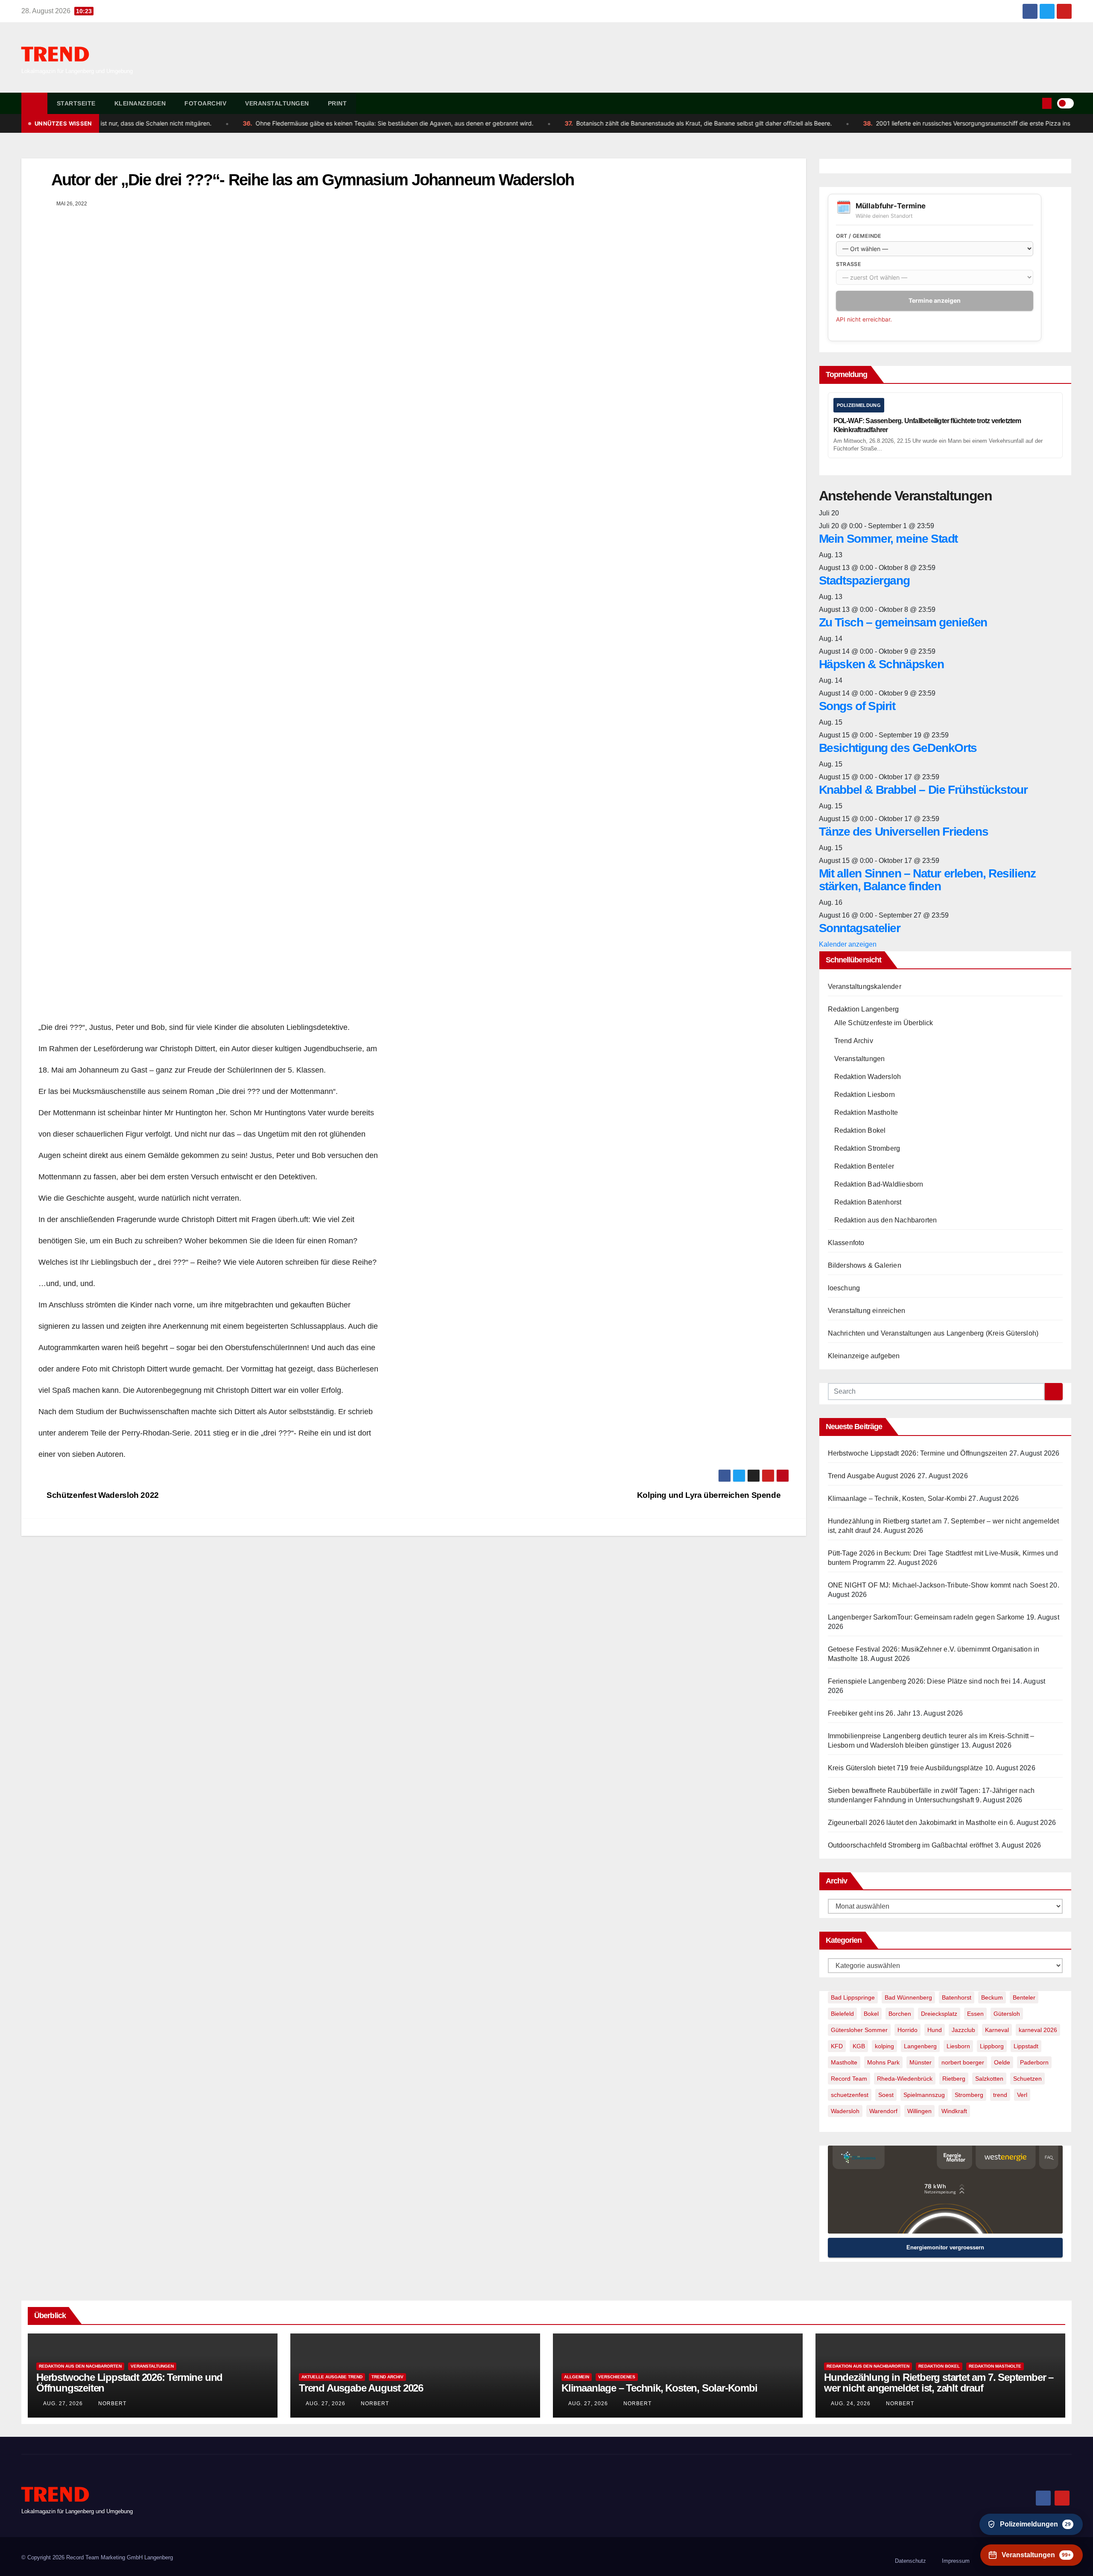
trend (1000, 2095)
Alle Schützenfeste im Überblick (884, 1023)
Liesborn (958, 2046)
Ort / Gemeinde (859, 236)
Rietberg (954, 2079)
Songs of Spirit (857, 706)
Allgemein (577, 2377)
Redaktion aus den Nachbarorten (886, 1220)
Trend (55, 55)
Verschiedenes (617, 2377)
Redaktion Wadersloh (868, 1077)
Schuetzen (1027, 2079)
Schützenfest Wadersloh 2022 (102, 1495)
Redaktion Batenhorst (868, 1202)
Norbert (111, 2403)
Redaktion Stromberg (867, 1148)
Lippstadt (1026, 2046)
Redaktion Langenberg (864, 1009)
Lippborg (992, 2046)
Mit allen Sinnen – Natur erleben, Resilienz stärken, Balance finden (927, 880)
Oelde (1002, 2062)
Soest (886, 2095)
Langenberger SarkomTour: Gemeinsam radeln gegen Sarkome (926, 1617)
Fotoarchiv (205, 103)
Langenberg (920, 2046)
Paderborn (1034, 2062)
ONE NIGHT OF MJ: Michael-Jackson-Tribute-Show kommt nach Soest (938, 1585)
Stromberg (969, 2095)
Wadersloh (845, 2111)
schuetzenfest (850, 2095)
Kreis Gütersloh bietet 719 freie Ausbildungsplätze (906, 1768)
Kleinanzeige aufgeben (864, 1356)
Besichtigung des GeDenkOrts (898, 748)
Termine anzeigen (935, 300)
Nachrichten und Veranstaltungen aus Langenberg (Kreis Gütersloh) (933, 1333)
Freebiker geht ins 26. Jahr (869, 1713)
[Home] (34, 103)
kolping (884, 2046)
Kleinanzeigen (140, 103)
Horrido (907, 2030)
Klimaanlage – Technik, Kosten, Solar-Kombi (897, 1499)
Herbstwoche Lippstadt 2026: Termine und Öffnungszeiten (918, 1453)
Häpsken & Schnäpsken (881, 664)
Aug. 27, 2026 (63, 2403)
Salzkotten (989, 2079)
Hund (935, 2030)
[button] (1034, 103)
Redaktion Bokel (860, 1130)
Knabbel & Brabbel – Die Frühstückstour (923, 790)
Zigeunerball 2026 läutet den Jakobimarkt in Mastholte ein (918, 1823)
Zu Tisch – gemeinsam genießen (903, 622)
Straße (849, 264)
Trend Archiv (854, 1041)
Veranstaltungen (277, 103)
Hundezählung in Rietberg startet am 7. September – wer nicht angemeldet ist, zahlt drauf (939, 2383)
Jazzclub (963, 2030)
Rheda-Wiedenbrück (905, 2079)
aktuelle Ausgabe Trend (332, 2377)
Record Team (849, 2079)
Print (338, 103)
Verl (1022, 2095)
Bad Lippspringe (853, 1997)
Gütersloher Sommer (859, 2030)
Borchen (900, 2014)
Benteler (1024, 1997)
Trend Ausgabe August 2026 (872, 1476)
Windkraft (954, 2111)
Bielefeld (842, 2014)
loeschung (844, 1288)
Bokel (871, 2014)
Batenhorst (957, 1997)
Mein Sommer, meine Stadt (888, 539)
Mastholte (844, 2062)
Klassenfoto (846, 1243)
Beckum (992, 1997)
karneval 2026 (1038, 2030)
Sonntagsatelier (860, 928)
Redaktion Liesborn (865, 1095)
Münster (921, 2062)
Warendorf (883, 2111)
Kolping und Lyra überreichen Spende (710, 1495)
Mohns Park (883, 2062)
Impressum (956, 2561)
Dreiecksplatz (939, 2014)
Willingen (919, 2111)
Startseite (76, 103)
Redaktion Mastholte (866, 1113)
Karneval (997, 2030)
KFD (837, 2046)
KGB (859, 2046)
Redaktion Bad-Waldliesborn (879, 1184)
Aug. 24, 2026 (851, 2403)
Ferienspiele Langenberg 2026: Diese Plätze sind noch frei (919, 1681)
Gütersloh (1007, 2014)
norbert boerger (963, 2062)
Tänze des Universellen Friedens (904, 832)
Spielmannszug (924, 2095)
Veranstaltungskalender (865, 987)
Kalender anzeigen (848, 944)
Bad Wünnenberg (908, 1997)
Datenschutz (910, 2561)
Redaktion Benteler (864, 1166)
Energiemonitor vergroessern (945, 2247)
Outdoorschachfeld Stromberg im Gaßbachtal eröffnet (910, 1845)
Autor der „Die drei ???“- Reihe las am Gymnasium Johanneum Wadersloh (313, 180)
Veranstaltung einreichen (867, 1311)
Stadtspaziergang (864, 580)
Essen (975, 2014)
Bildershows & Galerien (865, 1265)
